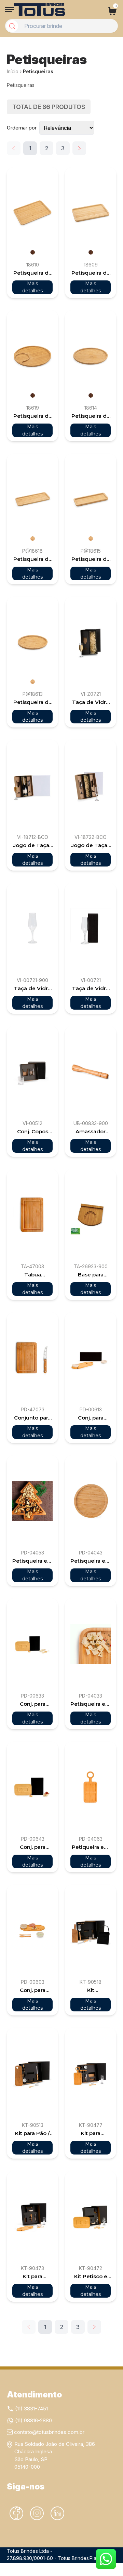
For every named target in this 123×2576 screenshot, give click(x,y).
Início (13, 71)
